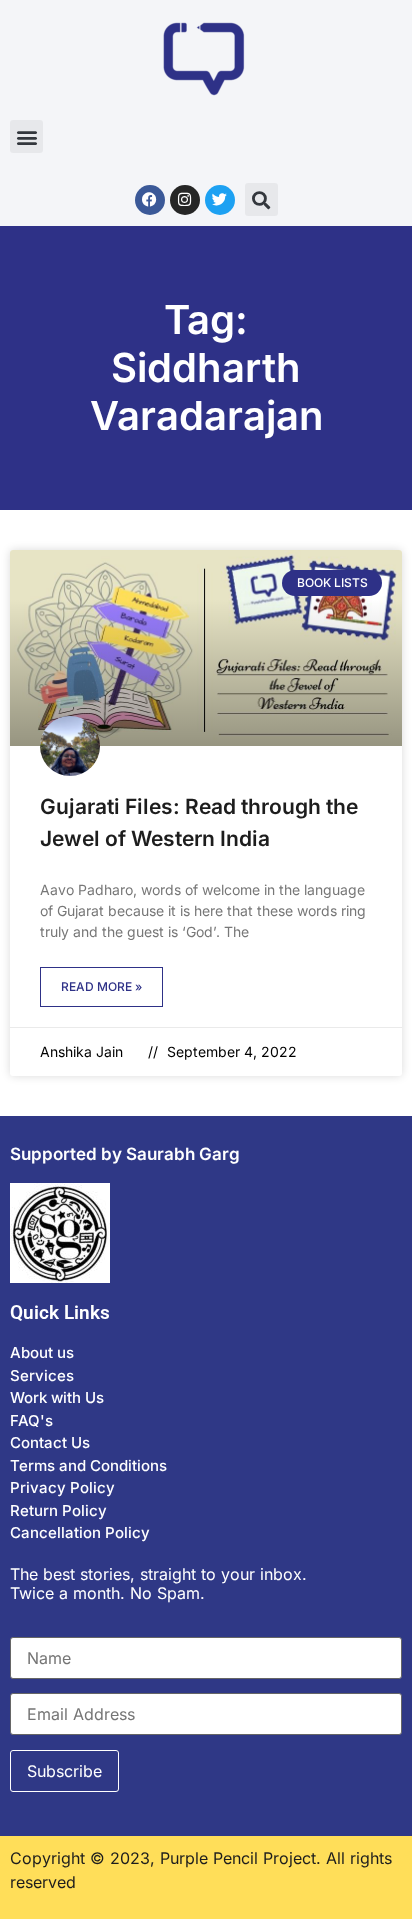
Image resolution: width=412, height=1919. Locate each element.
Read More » (101, 986)
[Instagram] (185, 200)
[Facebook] (150, 200)
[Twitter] (220, 200)
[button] (26, 136)
